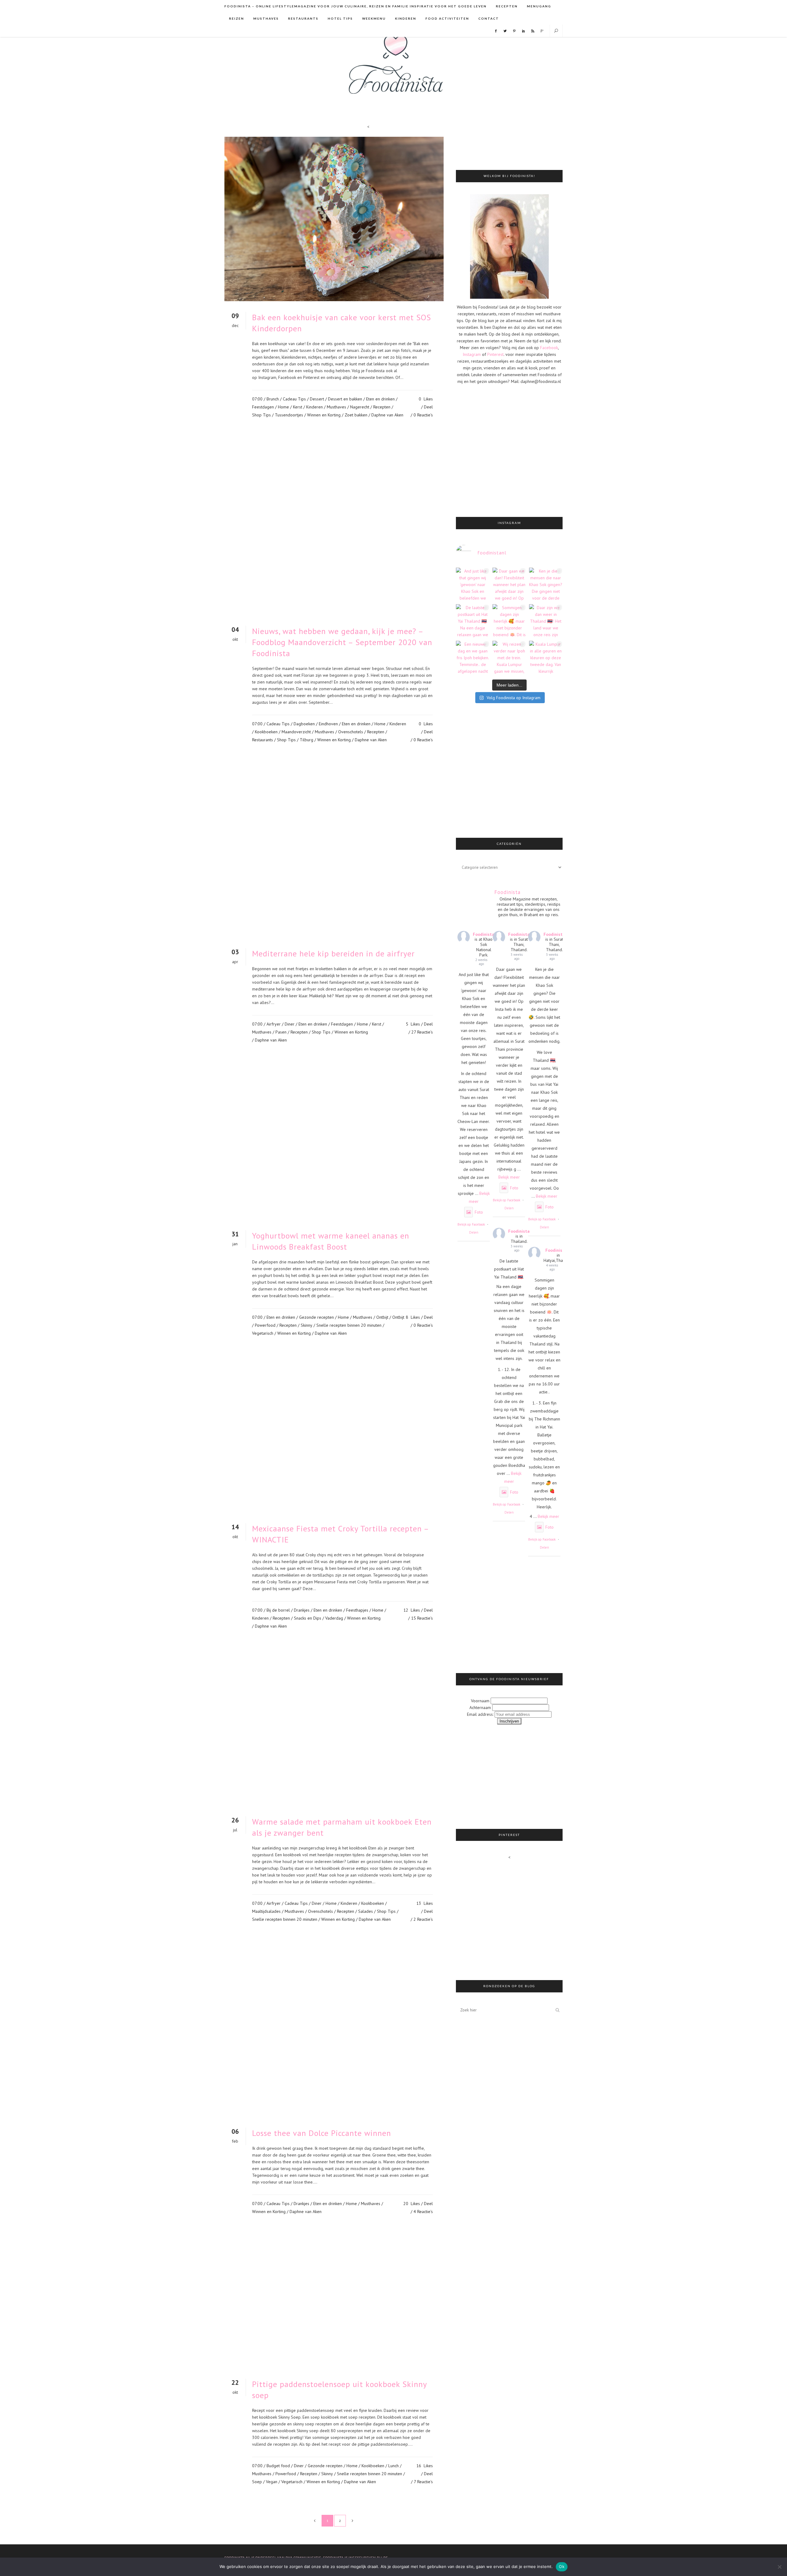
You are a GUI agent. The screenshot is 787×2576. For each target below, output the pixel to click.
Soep (257, 2482)
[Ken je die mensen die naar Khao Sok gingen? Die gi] (546, 584)
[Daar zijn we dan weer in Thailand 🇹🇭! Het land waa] (546, 621)
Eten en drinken (380, 399)
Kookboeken (266, 732)
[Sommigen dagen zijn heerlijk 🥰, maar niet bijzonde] (509, 621)
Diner (290, 1024)
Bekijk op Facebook (471, 1224)
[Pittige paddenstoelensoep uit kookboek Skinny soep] (334, 2306)
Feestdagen (263, 407)
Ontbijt (382, 1317)
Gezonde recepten (316, 1317)
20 (412, 2204)
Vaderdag (334, 1618)
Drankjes (302, 1610)
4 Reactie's (423, 2212)
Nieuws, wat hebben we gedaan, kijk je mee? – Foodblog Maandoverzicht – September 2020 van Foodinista (342, 642)
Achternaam (480, 1707)
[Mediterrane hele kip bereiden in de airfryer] (334, 855)
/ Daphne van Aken (386, 415)
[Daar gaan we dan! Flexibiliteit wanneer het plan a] (509, 584)
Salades (366, 1911)
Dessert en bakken (345, 399)
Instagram (472, 354)
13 (425, 1903)
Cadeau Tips (294, 399)
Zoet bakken (356, 415)
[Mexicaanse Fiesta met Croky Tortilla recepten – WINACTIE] (334, 1440)
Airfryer (274, 1024)
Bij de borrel (278, 1610)
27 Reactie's (422, 1032)
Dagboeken (304, 724)
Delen (474, 1232)
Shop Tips (261, 415)
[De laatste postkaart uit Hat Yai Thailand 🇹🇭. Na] (473, 621)
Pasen (281, 1032)
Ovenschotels (351, 732)
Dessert (317, 399)
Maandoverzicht (296, 732)
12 (412, 1610)
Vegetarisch (263, 1333)
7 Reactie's (423, 2482)
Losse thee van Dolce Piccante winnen (322, 2133)
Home (283, 407)
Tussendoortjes (289, 415)
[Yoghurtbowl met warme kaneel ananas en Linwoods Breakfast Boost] (334, 1146)
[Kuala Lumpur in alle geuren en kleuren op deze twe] (546, 658)
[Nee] (779, 2567)
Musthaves (336, 407)
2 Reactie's (423, 1919)
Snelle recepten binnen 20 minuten (349, 1325)
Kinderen (314, 407)
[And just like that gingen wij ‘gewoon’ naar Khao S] (473, 584)
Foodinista (484, 934)
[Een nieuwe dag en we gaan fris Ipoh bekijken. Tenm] (473, 658)
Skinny (306, 1325)
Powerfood (265, 1325)
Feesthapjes (357, 1610)
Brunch (273, 399)
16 (425, 2466)
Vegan (272, 2482)
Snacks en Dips (308, 1618)
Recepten (382, 407)
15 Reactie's (422, 1618)
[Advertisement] (528, 146)
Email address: (481, 1714)
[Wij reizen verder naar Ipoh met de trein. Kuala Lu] (509, 658)
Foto (479, 1212)
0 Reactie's (423, 415)
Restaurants (263, 740)
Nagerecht (360, 407)
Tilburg (306, 740)
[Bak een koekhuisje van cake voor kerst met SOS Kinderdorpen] (334, 219)
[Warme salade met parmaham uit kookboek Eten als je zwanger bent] (334, 1732)
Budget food (278, 2466)
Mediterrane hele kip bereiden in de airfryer (333, 953)
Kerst (298, 407)
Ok (562, 2566)
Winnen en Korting (324, 415)
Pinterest (495, 354)
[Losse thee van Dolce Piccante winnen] (334, 2035)
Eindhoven (328, 724)
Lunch (393, 2466)
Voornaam (480, 1701)
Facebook (549, 348)
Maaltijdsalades (266, 1911)
